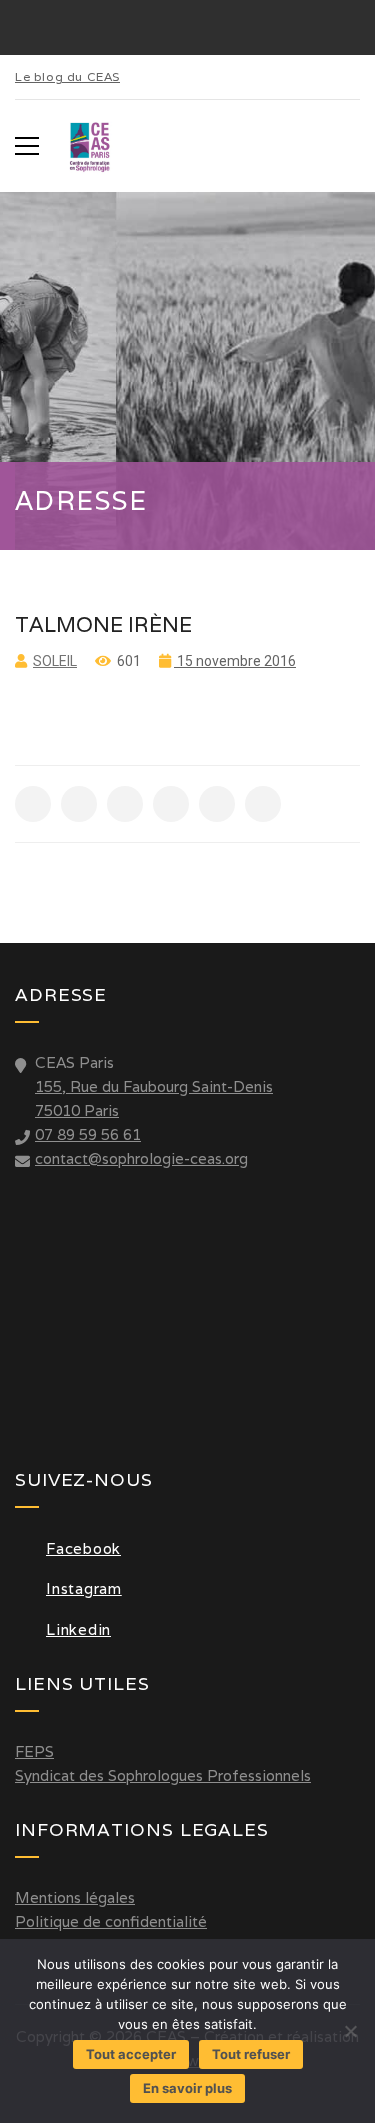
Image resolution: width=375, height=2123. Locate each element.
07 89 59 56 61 (88, 1134)
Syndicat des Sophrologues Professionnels (163, 1775)
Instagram (84, 1588)
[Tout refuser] (350, 2031)
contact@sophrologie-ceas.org (141, 1158)
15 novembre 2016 (235, 661)
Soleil (55, 661)
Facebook (83, 1548)
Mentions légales (75, 1897)
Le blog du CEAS (67, 76)
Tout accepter (131, 2054)
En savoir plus (187, 2088)
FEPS (34, 1751)
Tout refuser (251, 2054)
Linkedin (78, 1629)
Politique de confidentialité (111, 1921)
